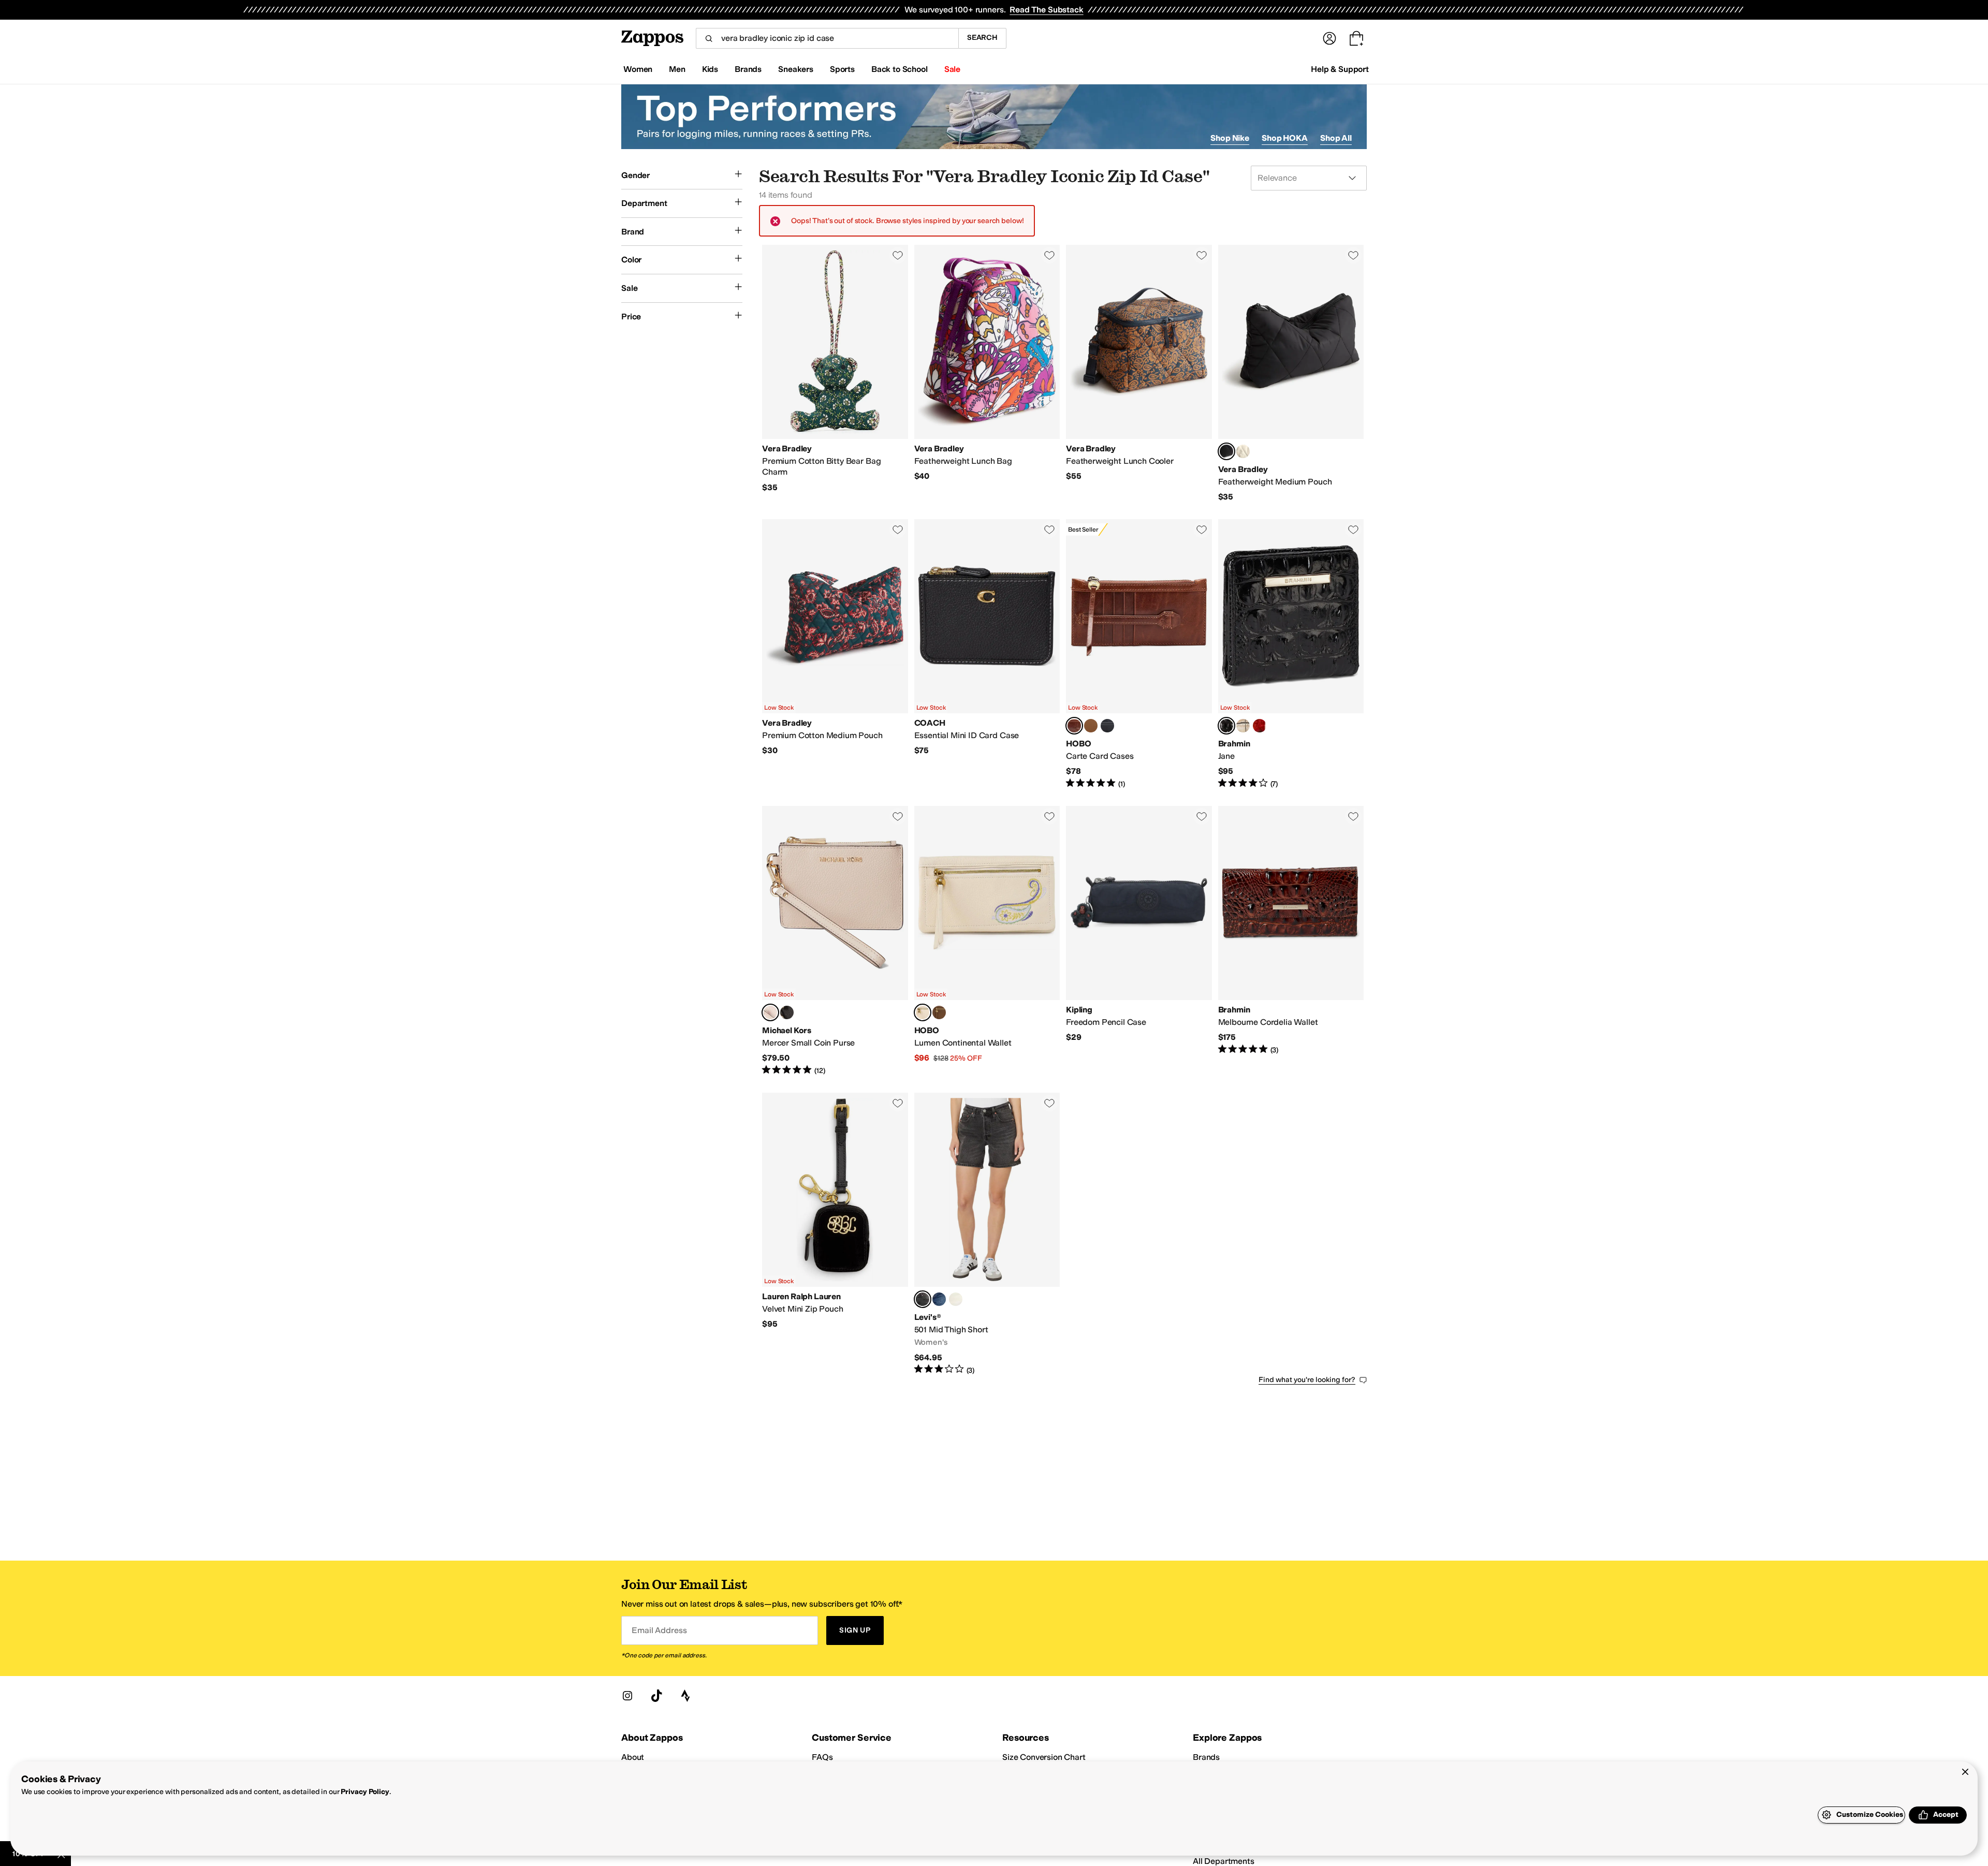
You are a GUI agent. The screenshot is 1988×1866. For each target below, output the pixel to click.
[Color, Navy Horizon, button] (1107, 726)
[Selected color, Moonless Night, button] (1226, 451)
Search (982, 38)
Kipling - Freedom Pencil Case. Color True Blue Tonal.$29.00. (1139, 941)
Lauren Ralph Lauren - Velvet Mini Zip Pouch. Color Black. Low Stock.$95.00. (835, 1234)
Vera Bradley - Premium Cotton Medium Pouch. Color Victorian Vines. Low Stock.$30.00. (835, 654)
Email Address (659, 1630)
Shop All (1336, 138)
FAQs (822, 1757)
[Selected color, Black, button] (1226, 726)
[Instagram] (627, 1696)
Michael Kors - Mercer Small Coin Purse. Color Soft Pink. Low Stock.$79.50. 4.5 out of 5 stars (835, 941)
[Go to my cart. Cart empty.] (1356, 38)
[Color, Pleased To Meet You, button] (939, 1299)
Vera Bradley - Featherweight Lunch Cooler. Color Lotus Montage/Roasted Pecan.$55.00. (1139, 374)
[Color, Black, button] (787, 1012)
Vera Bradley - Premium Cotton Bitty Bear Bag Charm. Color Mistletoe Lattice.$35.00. (835, 374)
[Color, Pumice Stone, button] (1243, 451)
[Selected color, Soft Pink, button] (770, 1012)
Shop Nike (1230, 138)
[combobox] (827, 38)
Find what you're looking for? (1307, 1380)
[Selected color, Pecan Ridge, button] (1074, 726)
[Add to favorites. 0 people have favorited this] (898, 255)
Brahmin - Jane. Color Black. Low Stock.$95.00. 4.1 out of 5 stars (1291, 654)
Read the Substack (1046, 10)
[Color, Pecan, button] (1260, 726)
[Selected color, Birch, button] (923, 1012)
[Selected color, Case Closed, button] (923, 1299)
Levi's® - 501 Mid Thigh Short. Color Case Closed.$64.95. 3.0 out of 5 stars (987, 1234)
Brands (1206, 1757)
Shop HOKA (1285, 138)
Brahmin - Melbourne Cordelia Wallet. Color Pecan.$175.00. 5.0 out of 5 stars (1291, 941)
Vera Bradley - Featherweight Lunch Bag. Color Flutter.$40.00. (987, 374)
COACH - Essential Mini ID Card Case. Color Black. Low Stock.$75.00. (987, 654)
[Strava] (685, 1696)
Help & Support (1340, 69)
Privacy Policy (365, 1792)
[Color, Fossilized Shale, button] (1243, 726)
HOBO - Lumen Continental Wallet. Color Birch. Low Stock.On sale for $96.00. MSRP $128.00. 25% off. (987, 941)
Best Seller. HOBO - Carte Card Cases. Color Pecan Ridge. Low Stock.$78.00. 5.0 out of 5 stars (1139, 654)
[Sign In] (1329, 38)
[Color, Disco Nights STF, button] (956, 1299)
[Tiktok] (656, 1696)
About (633, 1757)
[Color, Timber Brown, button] (1091, 726)
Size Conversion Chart (1044, 1757)
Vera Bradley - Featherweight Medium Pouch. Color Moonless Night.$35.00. (1291, 374)
